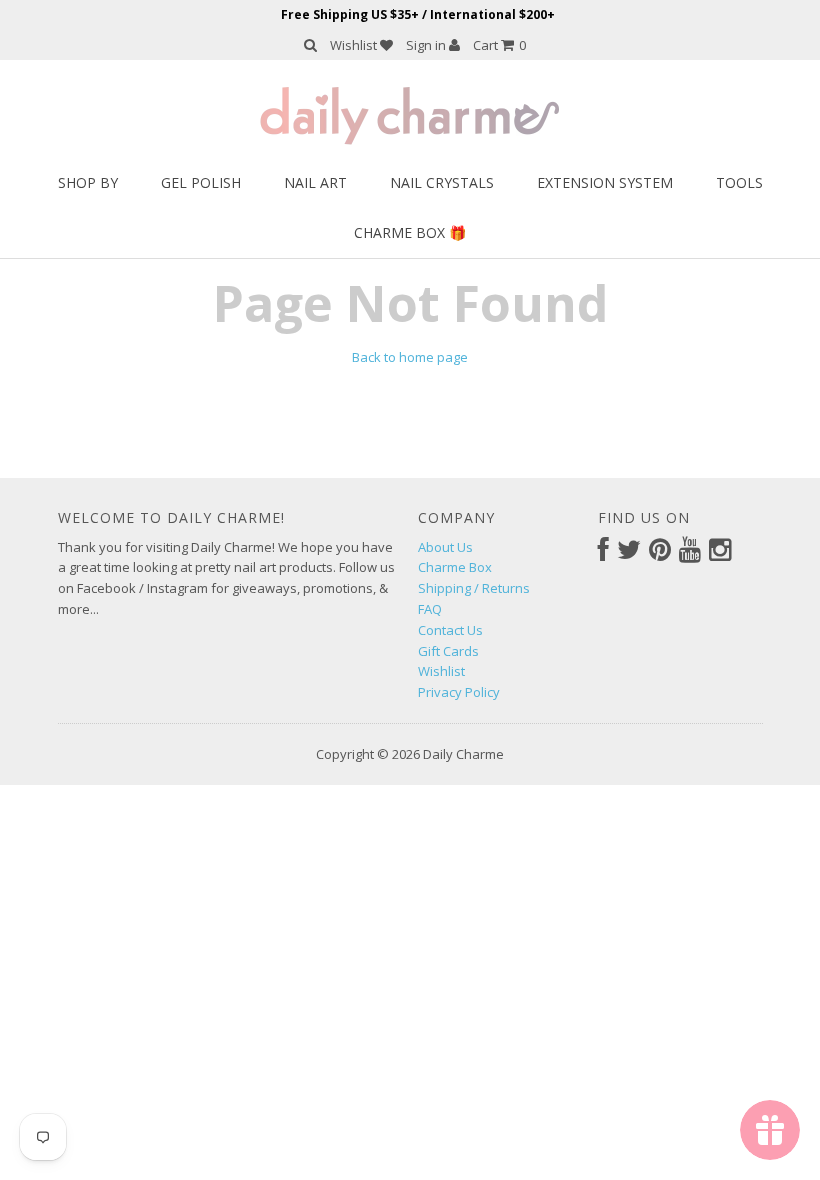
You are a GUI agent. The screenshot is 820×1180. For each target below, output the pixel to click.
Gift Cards (448, 651)
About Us (445, 547)
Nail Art (315, 182)
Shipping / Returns (474, 588)
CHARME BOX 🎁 (410, 232)
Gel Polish (201, 182)
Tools (739, 182)
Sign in (427, 45)
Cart (499, 45)
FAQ (430, 609)
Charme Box (455, 567)
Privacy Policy (459, 692)
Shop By (88, 182)
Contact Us (450, 630)
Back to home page (410, 357)
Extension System (605, 182)
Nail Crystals (442, 182)
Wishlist (355, 45)
